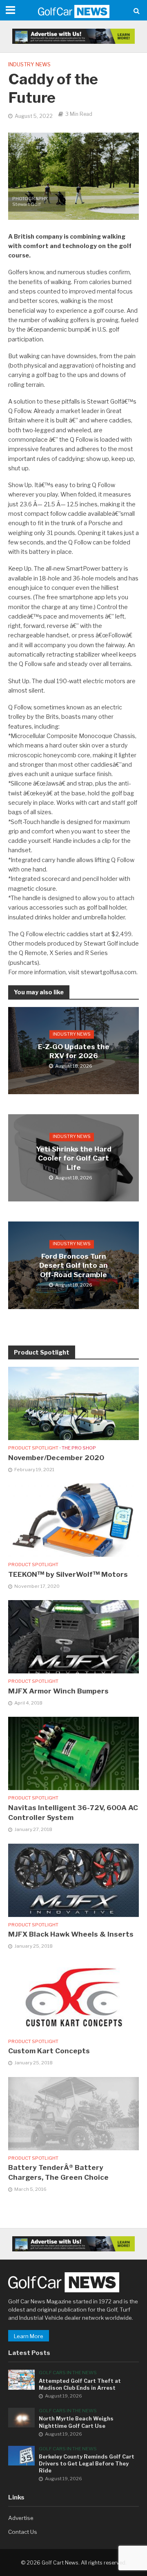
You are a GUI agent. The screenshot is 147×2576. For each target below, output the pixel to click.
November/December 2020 (56, 1458)
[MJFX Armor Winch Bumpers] (73, 1636)
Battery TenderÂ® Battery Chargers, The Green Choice (58, 2172)
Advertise (21, 2518)
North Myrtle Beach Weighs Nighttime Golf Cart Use (76, 2422)
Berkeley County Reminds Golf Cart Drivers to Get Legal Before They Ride (87, 2464)
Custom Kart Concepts (49, 2051)
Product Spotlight (33, 1448)
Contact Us (23, 2532)
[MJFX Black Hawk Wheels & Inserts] (73, 1880)
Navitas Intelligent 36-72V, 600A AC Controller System (73, 1813)
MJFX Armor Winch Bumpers (58, 1691)
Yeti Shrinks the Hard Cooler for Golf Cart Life (74, 1158)
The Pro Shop (79, 1448)
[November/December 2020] (73, 1403)
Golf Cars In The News (68, 2373)
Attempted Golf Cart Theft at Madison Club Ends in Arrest (80, 2384)
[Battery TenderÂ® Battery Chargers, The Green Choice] (73, 2113)
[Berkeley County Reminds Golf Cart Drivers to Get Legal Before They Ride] (21, 2455)
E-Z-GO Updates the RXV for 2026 (74, 1051)
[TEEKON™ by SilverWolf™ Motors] (73, 1519)
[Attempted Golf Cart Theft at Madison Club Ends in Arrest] (21, 2379)
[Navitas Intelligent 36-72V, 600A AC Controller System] (73, 1753)
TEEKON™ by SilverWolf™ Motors (68, 1574)
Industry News (29, 64)
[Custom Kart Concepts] (73, 1996)
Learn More (29, 2336)
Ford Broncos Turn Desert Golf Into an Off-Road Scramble (73, 1265)
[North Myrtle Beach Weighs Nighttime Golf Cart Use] (21, 2417)
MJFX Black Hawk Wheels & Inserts (71, 1934)
